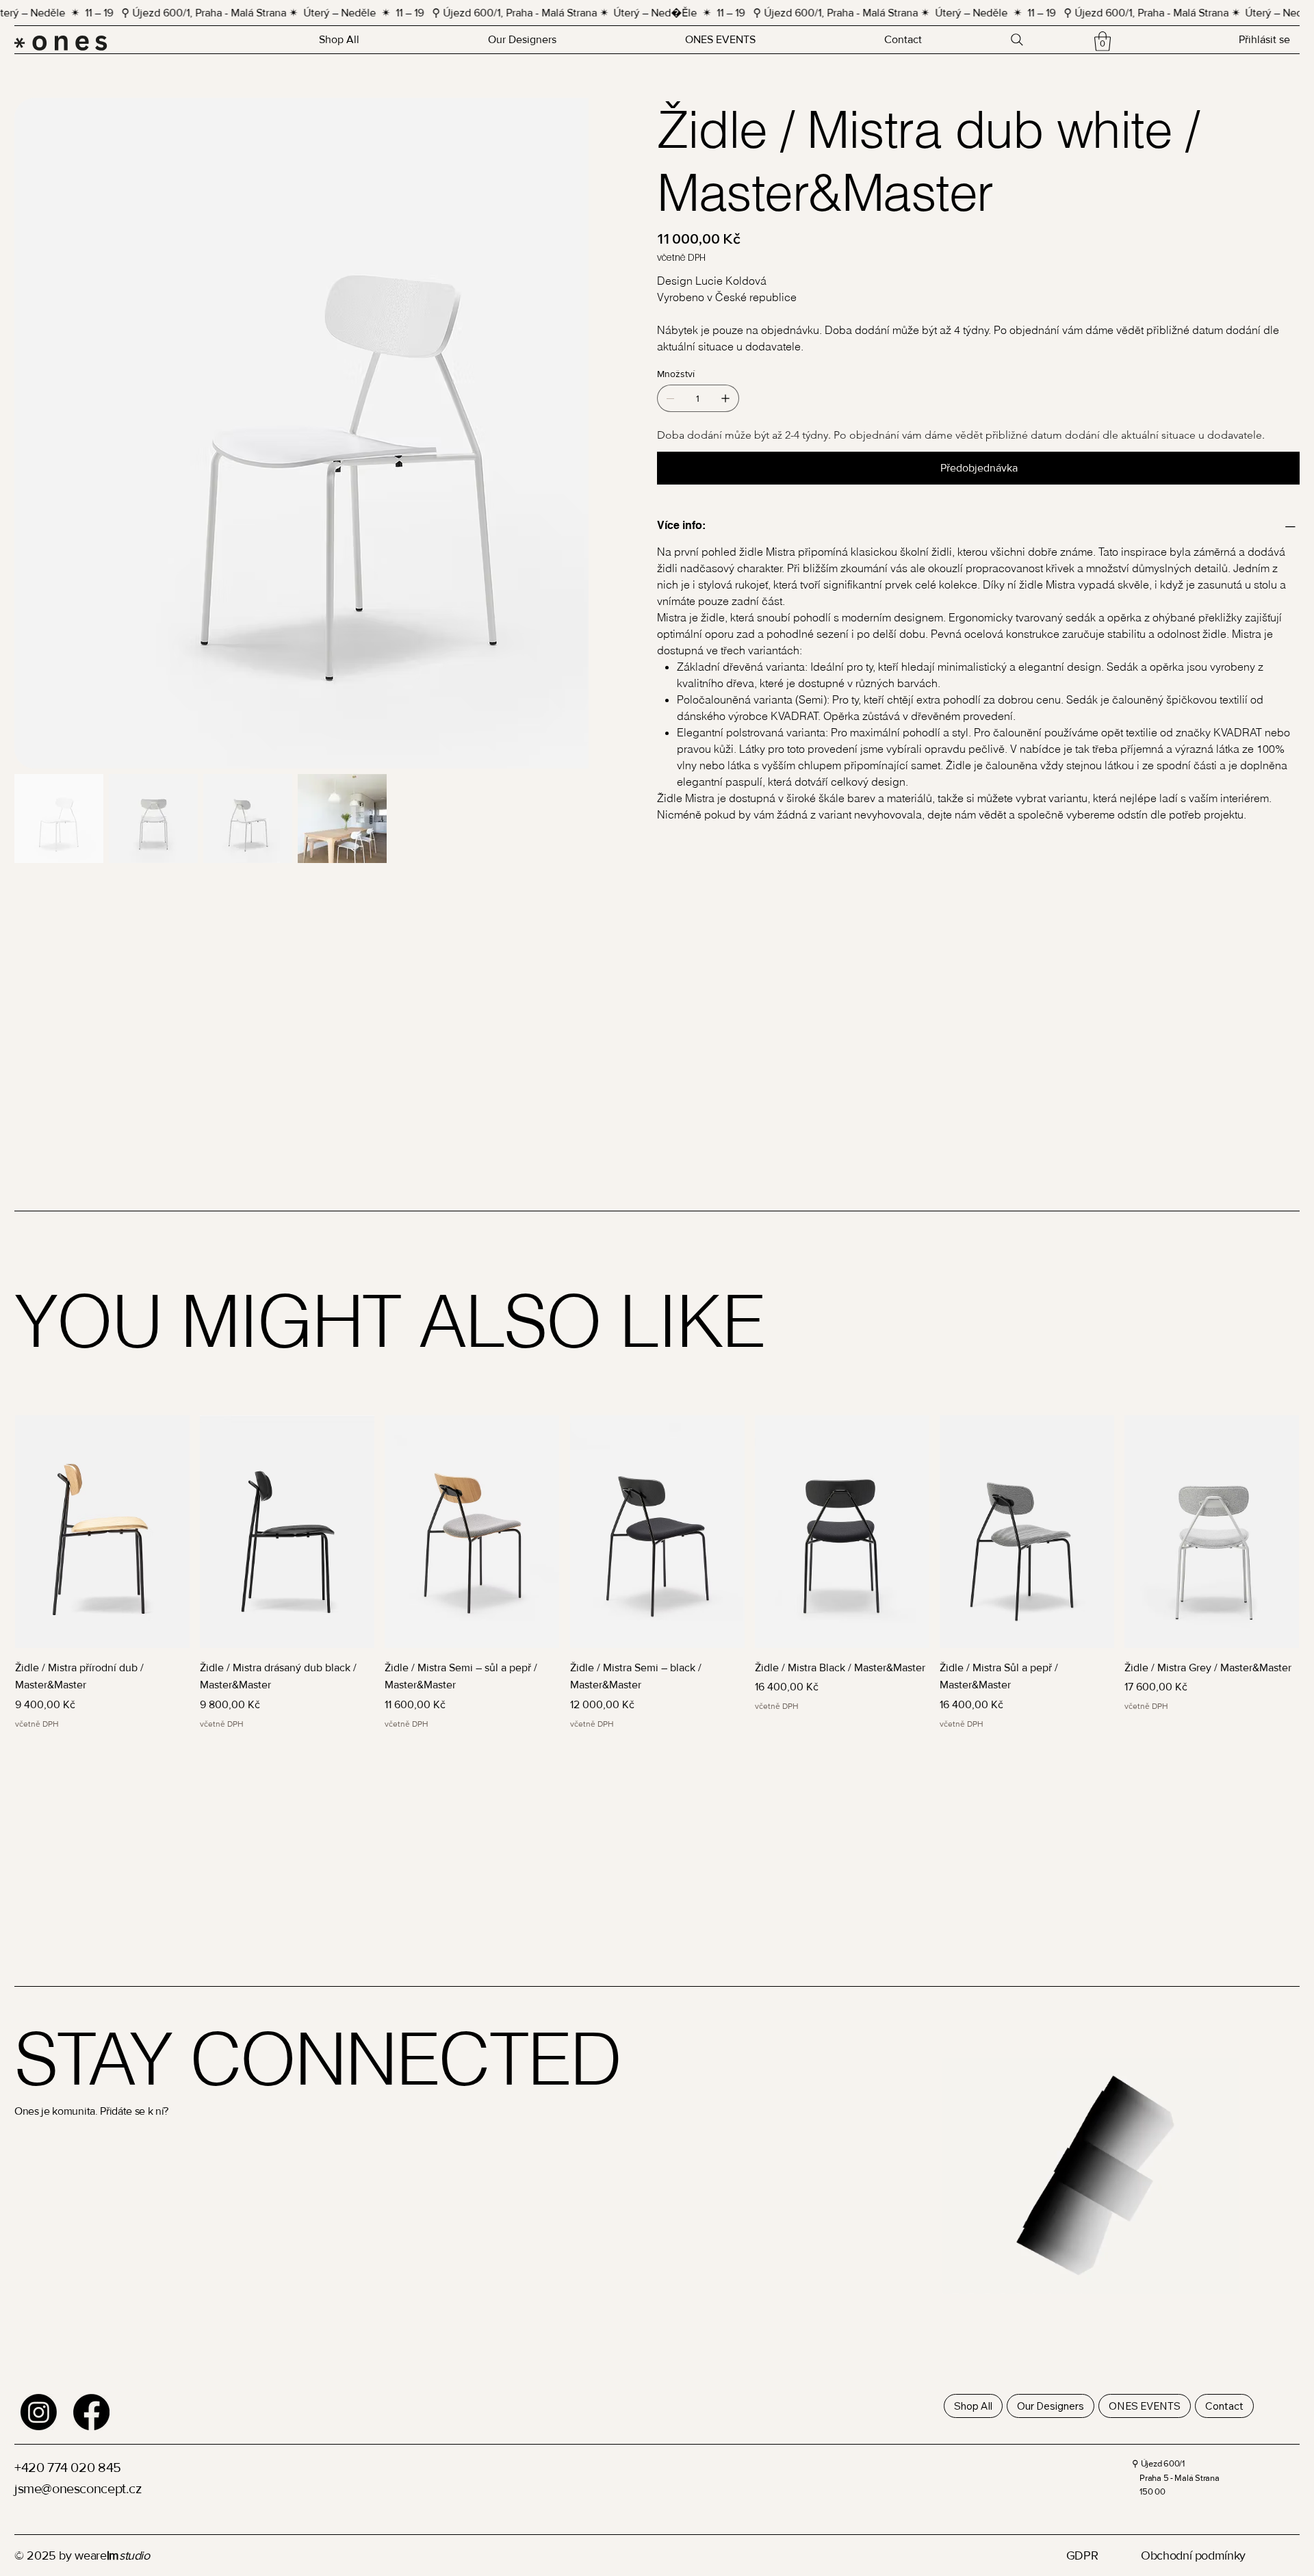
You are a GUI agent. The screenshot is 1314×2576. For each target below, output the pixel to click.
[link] (1103, 41)
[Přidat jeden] (725, 398)
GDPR (1082, 2555)
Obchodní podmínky (1193, 2555)
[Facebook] (91, 2412)
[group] (657, 1573)
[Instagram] (39, 2412)
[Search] (1017, 40)
